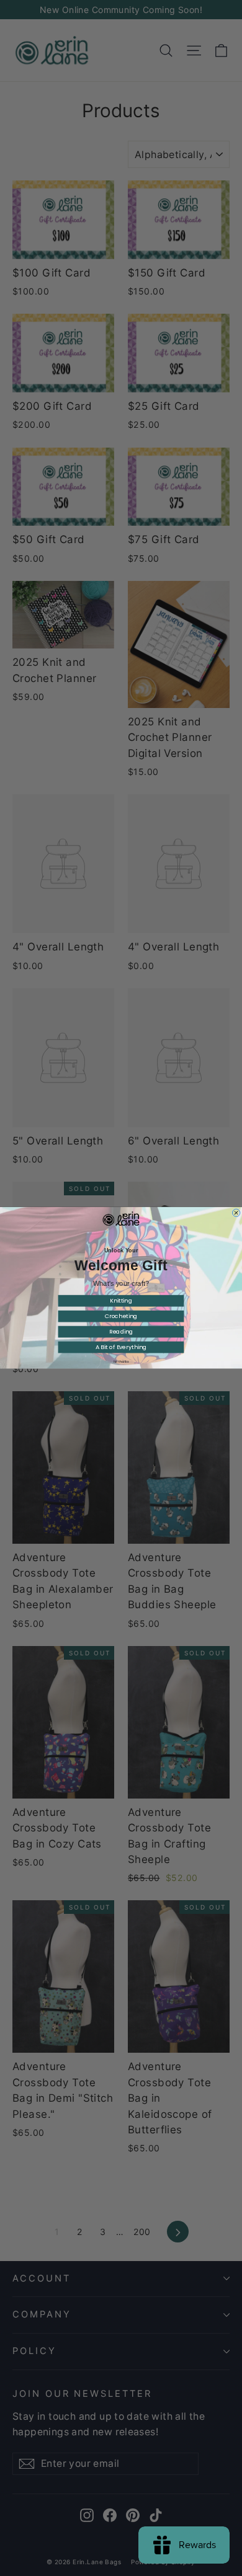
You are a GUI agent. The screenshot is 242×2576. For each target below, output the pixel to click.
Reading (121, 1332)
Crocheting (121, 1317)
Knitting (121, 1301)
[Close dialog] (236, 1213)
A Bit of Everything (121, 1348)
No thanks (121, 1362)
